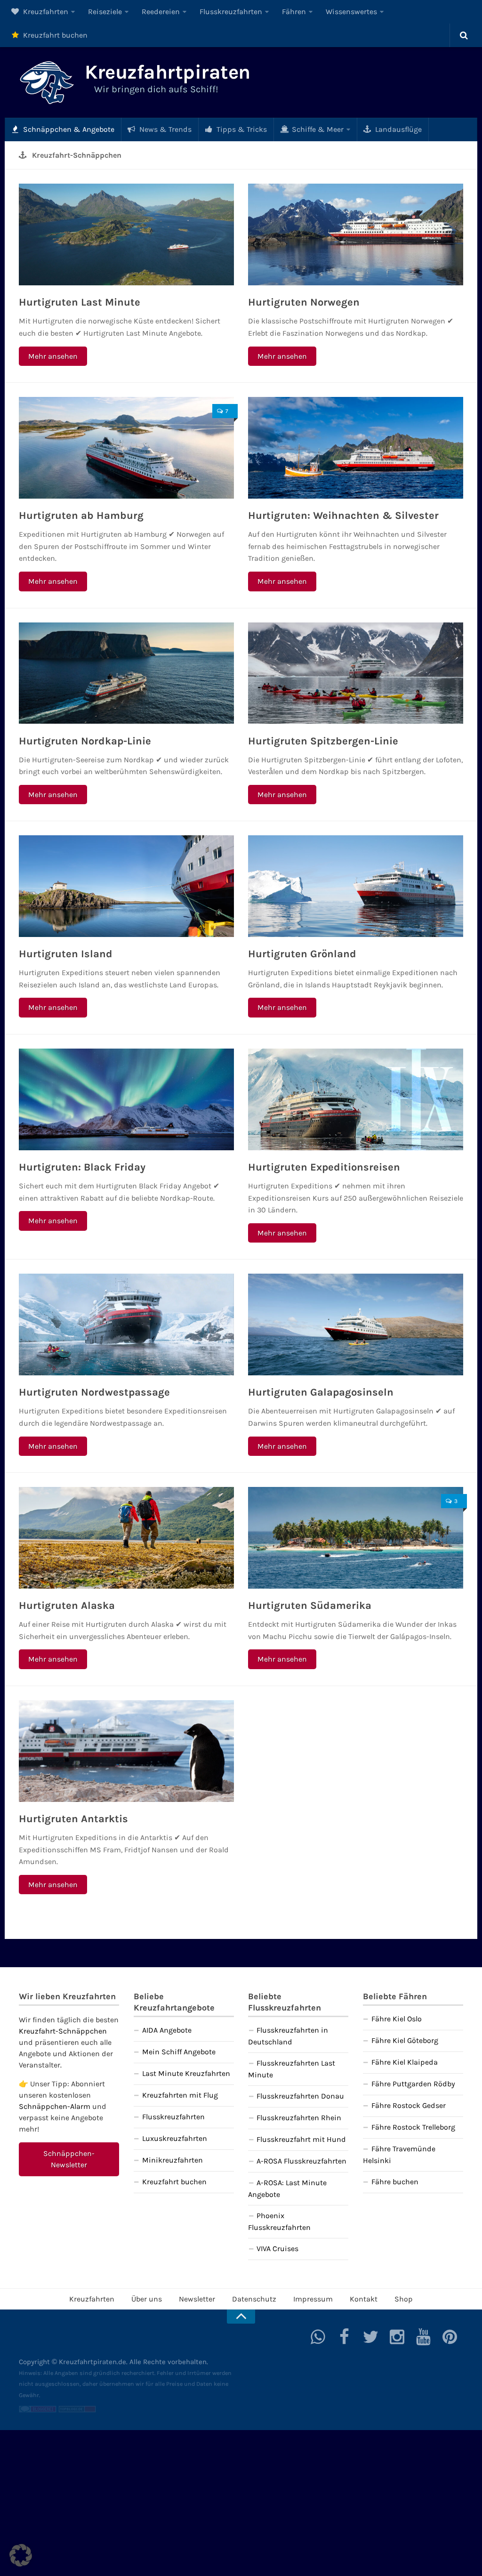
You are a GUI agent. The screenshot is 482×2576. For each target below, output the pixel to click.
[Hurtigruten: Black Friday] (126, 1099)
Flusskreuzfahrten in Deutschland (288, 2036)
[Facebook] (345, 2337)
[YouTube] (424, 2337)
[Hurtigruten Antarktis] (126, 1751)
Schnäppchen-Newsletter (69, 2159)
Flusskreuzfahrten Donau (300, 2096)
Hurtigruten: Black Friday (82, 1167)
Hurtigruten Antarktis (73, 1819)
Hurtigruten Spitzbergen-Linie (323, 741)
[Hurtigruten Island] (126, 886)
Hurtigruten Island (66, 954)
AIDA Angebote (167, 2030)
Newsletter (197, 2299)
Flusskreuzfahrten (231, 12)
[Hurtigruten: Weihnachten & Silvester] (356, 448)
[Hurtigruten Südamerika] (356, 1538)
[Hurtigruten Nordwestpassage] (126, 1324)
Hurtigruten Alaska (67, 1606)
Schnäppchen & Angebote (68, 129)
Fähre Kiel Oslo (397, 2019)
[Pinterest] (450, 2337)
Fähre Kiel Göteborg (405, 2040)
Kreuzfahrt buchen (54, 35)
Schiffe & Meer (317, 129)
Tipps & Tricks (241, 129)
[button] (21, 2555)
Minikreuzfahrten (173, 2160)
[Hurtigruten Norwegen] (356, 234)
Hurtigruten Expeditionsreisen (324, 1167)
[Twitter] (371, 2337)
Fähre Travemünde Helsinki (399, 2155)
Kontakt (364, 2299)
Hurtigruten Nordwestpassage (94, 1392)
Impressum (313, 2299)
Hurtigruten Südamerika (310, 1606)
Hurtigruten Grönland (302, 954)
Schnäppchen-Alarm (55, 2106)
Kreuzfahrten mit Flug (180, 2095)
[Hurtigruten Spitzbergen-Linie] (356, 673)
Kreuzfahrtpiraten (168, 72)
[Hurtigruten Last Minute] (126, 234)
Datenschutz (254, 2299)
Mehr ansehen (53, 356)
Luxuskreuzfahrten (175, 2138)
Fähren (294, 12)
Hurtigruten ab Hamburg (81, 516)
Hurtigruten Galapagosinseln (321, 1392)
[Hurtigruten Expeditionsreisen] (356, 1099)
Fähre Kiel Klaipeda (405, 2062)
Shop (404, 2299)
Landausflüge (398, 129)
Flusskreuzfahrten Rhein (299, 2118)
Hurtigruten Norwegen (304, 302)
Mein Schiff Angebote (179, 2052)
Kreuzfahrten (45, 12)
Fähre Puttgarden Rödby (413, 2084)
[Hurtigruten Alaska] (126, 1538)
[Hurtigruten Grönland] (356, 886)
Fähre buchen (395, 2182)
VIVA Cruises (277, 2249)
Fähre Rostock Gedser (409, 2105)
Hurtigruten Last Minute (80, 302)
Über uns (147, 2299)
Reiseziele (105, 12)
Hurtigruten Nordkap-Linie (85, 741)
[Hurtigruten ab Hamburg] (126, 448)
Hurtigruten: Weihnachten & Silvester (343, 516)
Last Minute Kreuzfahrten (186, 2073)
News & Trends (165, 129)
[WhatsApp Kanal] (318, 2337)
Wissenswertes (351, 12)
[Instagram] (397, 2337)
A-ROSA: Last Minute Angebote (287, 2188)
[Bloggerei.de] (38, 2410)
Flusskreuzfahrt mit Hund (301, 2139)
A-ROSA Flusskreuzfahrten (301, 2161)
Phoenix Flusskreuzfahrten (279, 2221)
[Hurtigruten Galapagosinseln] (356, 1324)
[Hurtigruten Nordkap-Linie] (126, 673)
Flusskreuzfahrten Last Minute (292, 2069)
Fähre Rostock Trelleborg (413, 2127)
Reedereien (161, 12)
